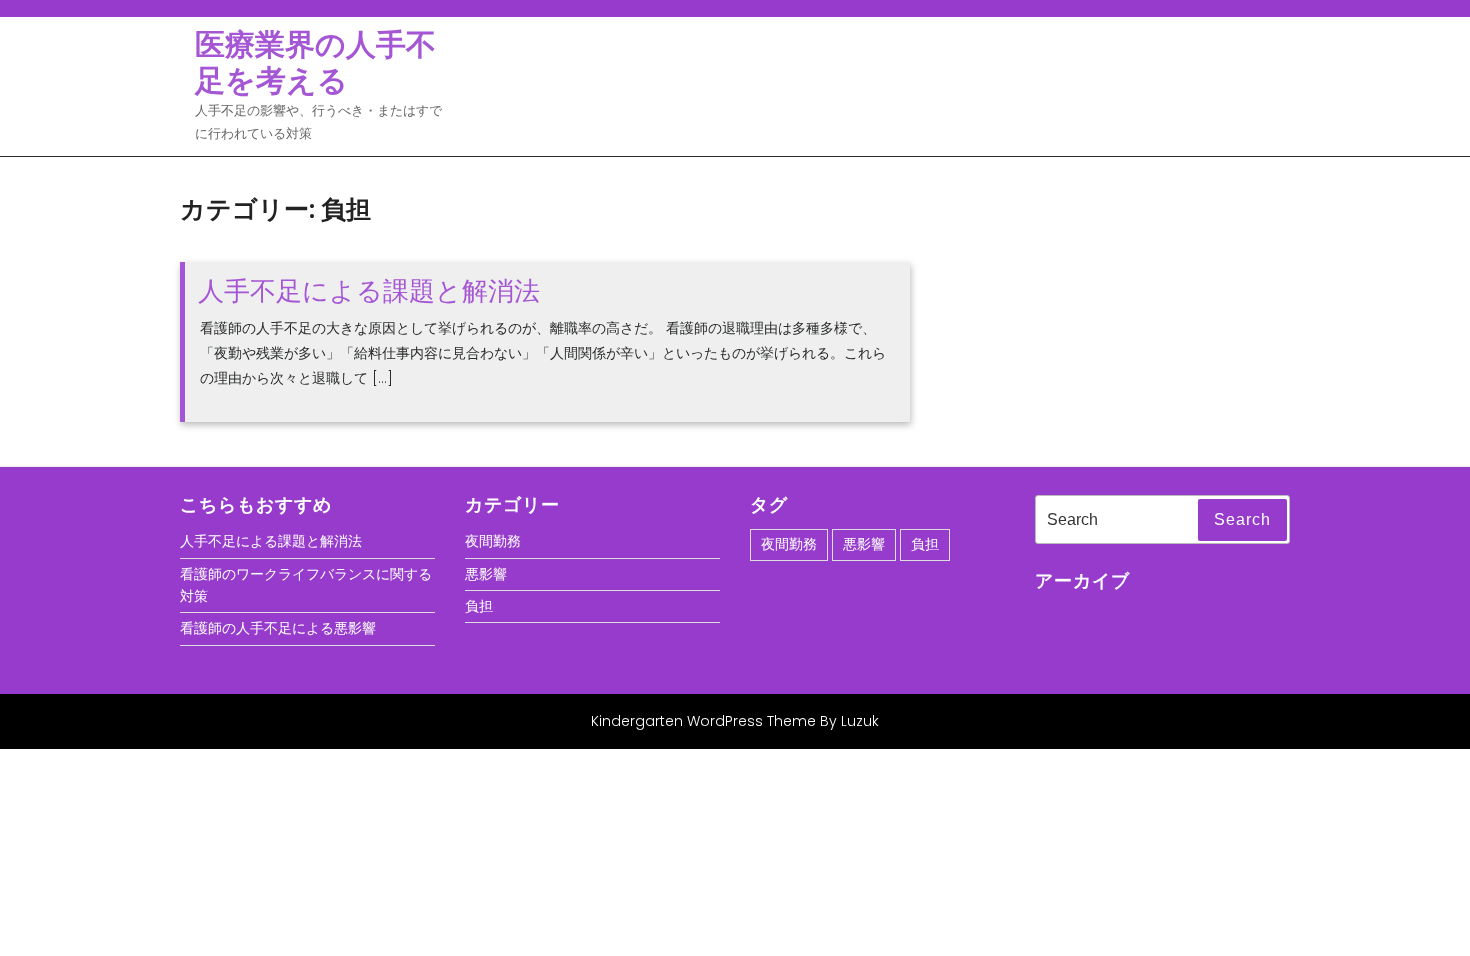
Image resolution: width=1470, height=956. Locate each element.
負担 (479, 606)
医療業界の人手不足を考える (315, 62)
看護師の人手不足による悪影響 (278, 628)
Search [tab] (1242, 519)
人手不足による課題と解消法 (369, 291)
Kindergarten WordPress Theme (703, 721)
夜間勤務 (493, 541)
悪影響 (486, 574)
